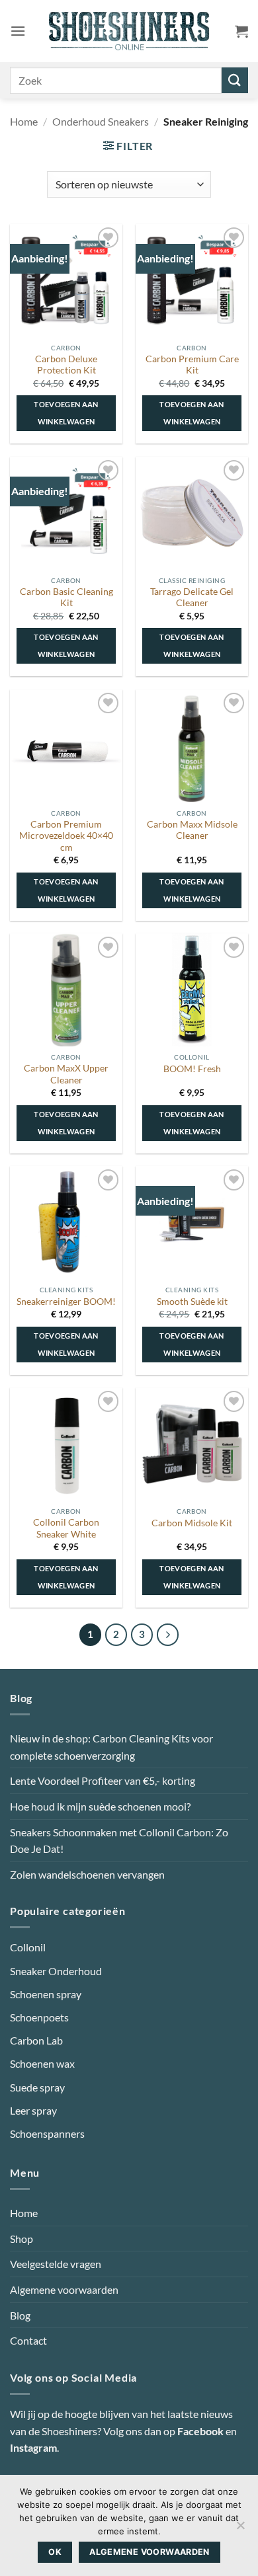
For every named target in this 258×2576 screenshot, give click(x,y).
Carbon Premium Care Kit (192, 365)
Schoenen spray (46, 1994)
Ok (55, 2552)
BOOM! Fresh (192, 1069)
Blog (20, 2315)
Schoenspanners (47, 2133)
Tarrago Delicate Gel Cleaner (192, 598)
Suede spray (37, 2087)
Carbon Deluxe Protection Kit (66, 365)
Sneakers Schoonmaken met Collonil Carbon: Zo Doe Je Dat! (119, 1841)
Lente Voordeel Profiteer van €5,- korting (103, 1780)
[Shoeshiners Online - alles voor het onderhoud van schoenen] (129, 31)
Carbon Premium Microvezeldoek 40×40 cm (66, 836)
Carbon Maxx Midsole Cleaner (192, 830)
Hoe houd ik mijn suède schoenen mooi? (100, 1806)
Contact (28, 2340)
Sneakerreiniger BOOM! (66, 1302)
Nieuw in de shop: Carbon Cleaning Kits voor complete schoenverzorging (111, 1747)
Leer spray (33, 2110)
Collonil (28, 1947)
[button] (18, 31)
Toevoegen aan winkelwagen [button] (66, 413)
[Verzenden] (235, 80)
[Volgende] (168, 1635)
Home (24, 121)
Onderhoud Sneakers (101, 121)
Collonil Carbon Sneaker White (66, 1528)
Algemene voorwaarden (64, 2289)
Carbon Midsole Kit (192, 1523)
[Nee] (240, 2529)
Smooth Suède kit (192, 1302)
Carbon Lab (36, 2040)
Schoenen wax (42, 2063)
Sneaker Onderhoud (56, 1971)
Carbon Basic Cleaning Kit (66, 598)
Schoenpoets (39, 2017)
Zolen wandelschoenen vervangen (87, 1874)
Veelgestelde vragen (56, 2264)
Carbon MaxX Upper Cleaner (66, 1074)
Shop (21, 2239)
